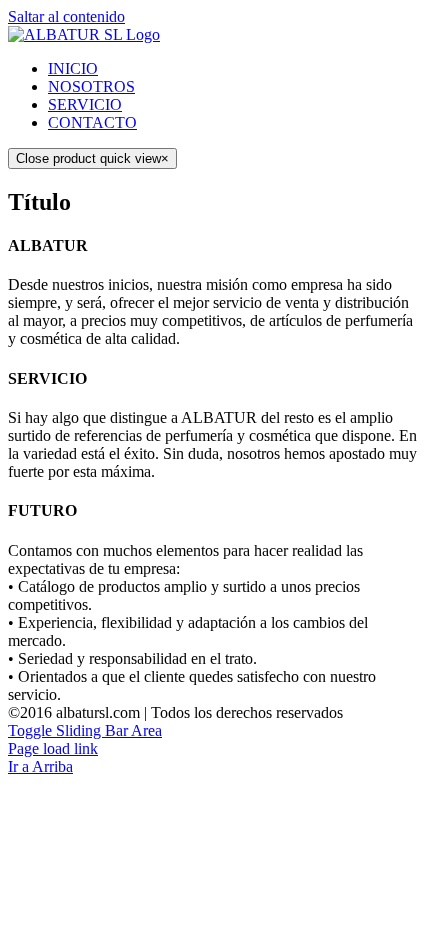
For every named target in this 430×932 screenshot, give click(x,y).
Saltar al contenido (66, 16)
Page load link (53, 748)
